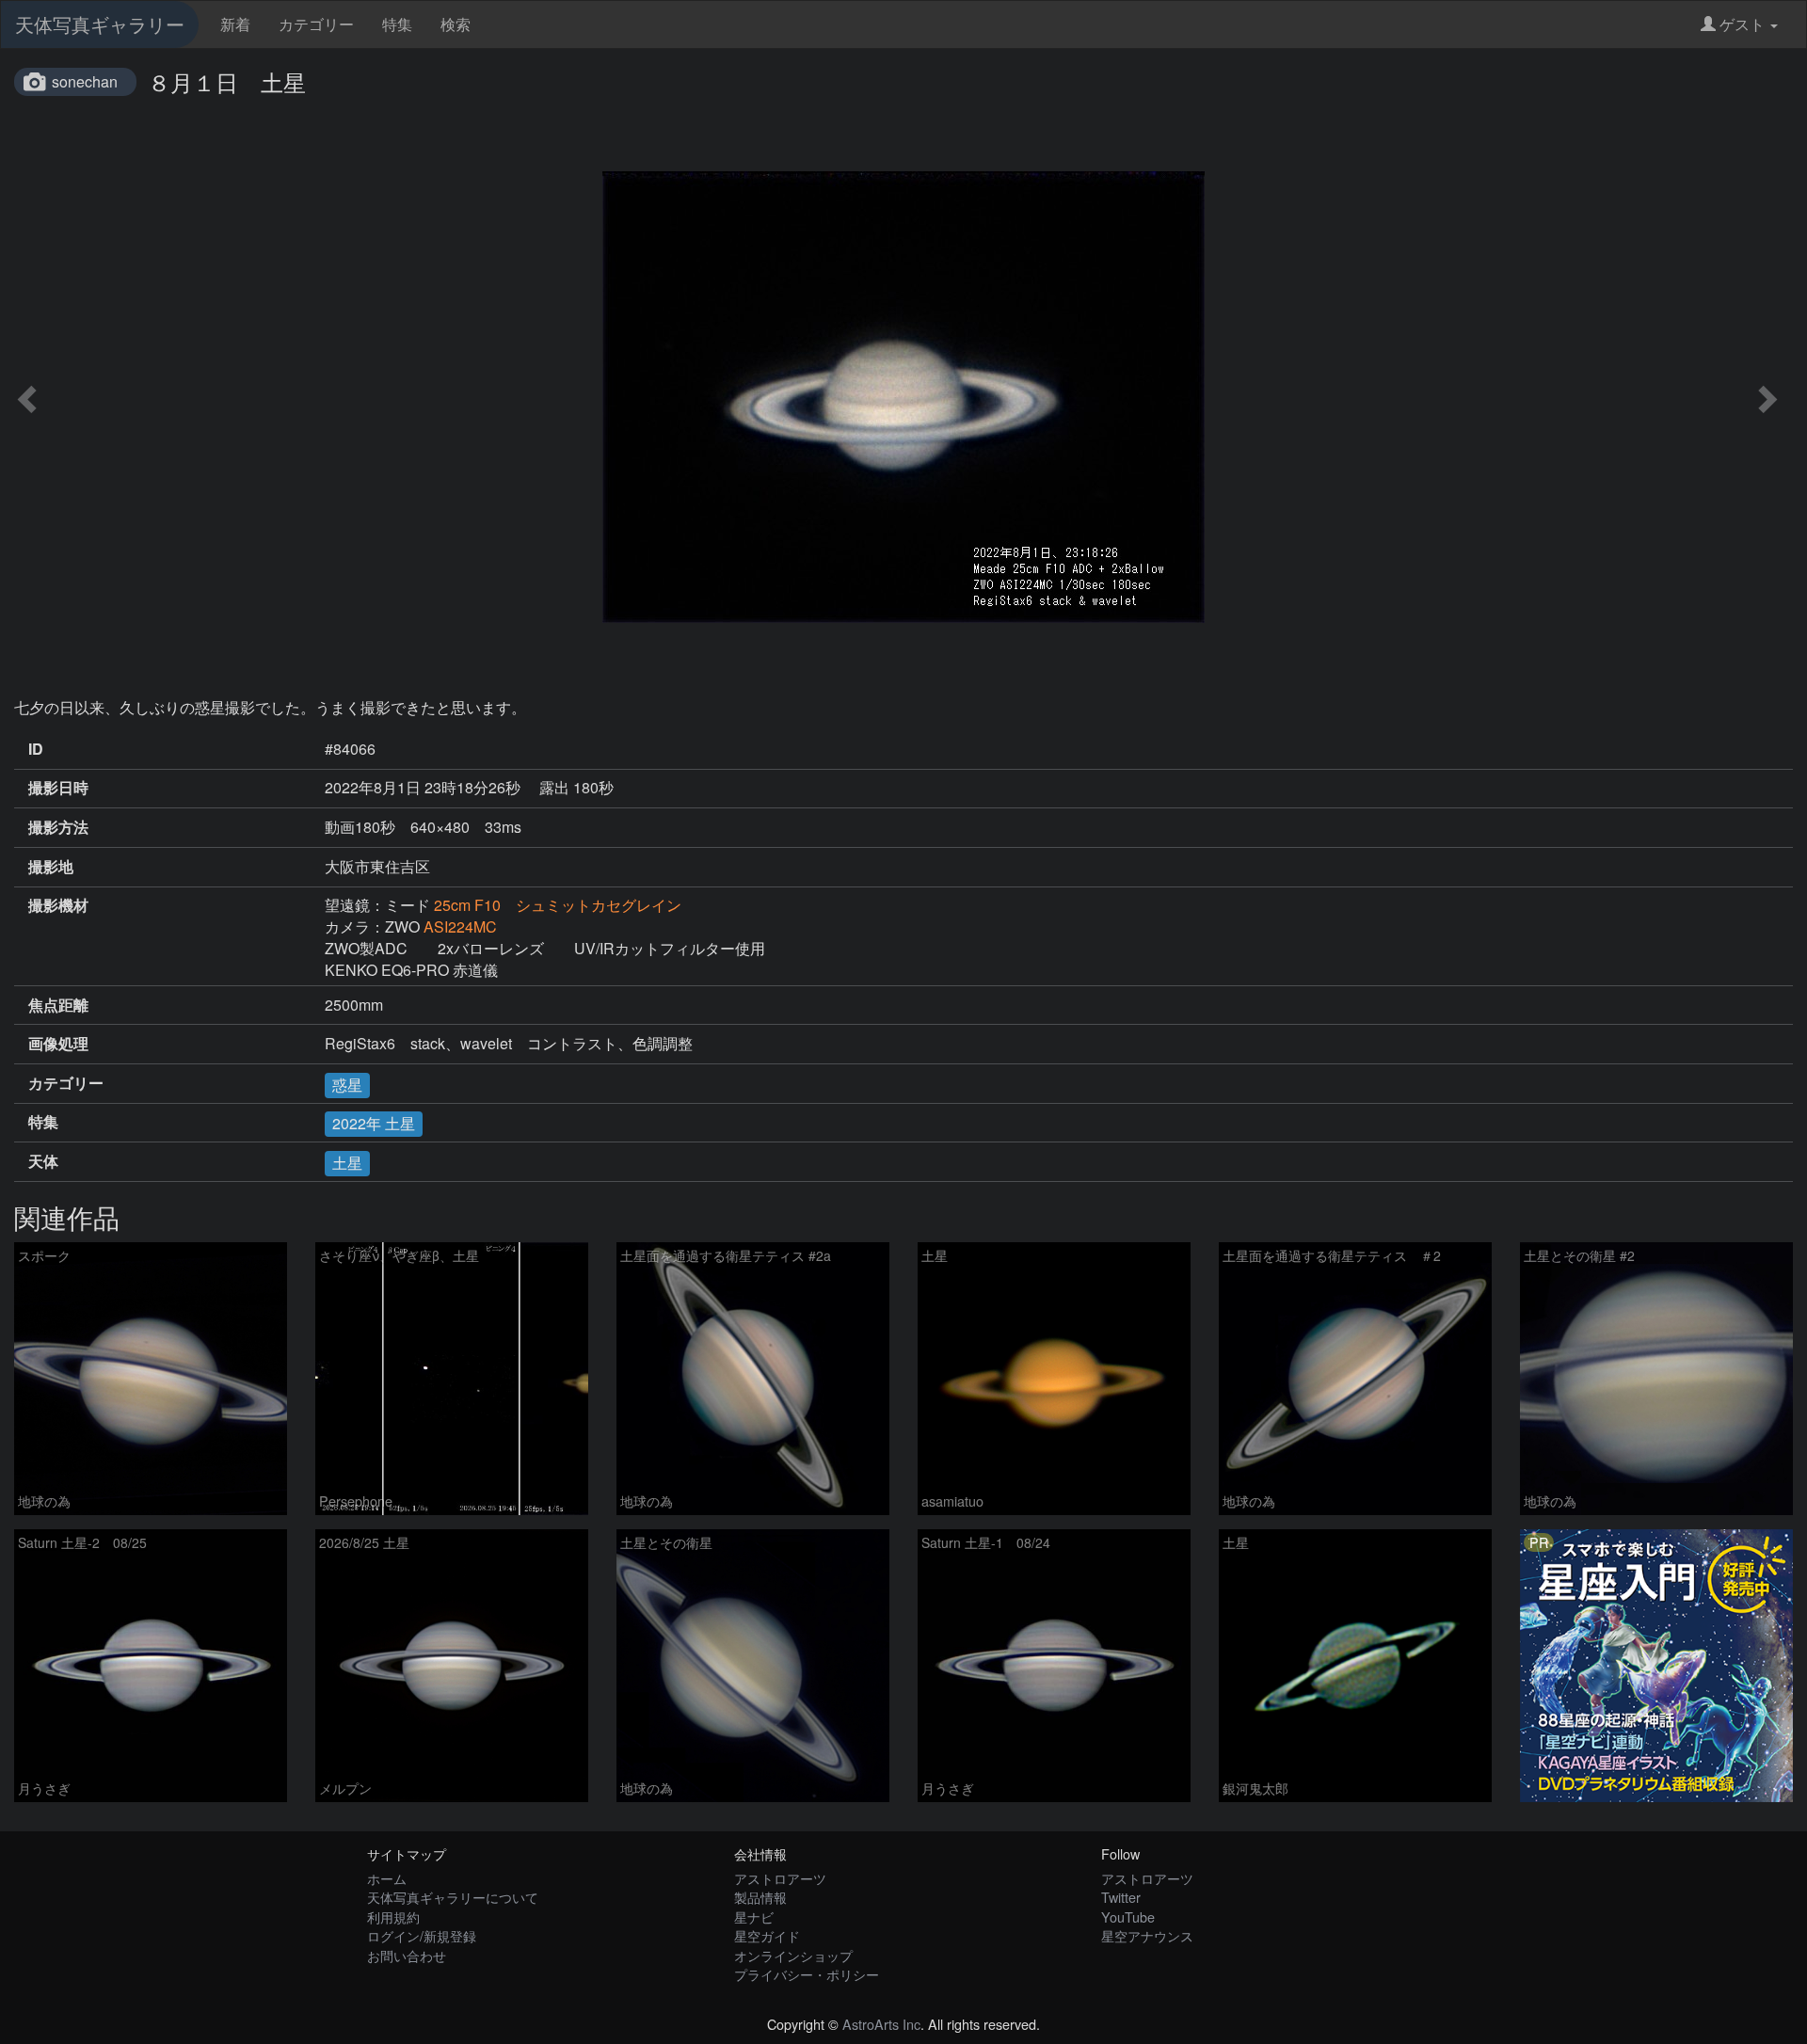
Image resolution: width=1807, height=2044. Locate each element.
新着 (235, 24)
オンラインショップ (793, 1955)
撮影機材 (58, 905)
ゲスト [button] (1742, 24)
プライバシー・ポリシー (807, 1974)
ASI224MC (460, 926)
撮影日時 (58, 788)
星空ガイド (767, 1935)
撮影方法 (58, 827)
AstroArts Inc (881, 2024)
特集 (397, 24)
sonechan (85, 81)
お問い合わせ (407, 1955)
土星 (347, 1163)
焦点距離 (58, 1005)
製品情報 (760, 1897)
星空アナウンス (1147, 1935)
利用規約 (393, 1916)
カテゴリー (316, 24)
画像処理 (58, 1044)
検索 (456, 24)
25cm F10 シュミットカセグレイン (558, 905)
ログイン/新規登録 (422, 1935)
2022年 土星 (374, 1123)
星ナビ (754, 1916)
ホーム (387, 1878)
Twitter (1121, 1897)
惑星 (347, 1085)
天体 (43, 1161)
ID (36, 749)
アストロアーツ (780, 1878)
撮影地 (51, 867)
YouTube (1128, 1916)
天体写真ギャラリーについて (453, 1897)
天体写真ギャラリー (100, 24)
